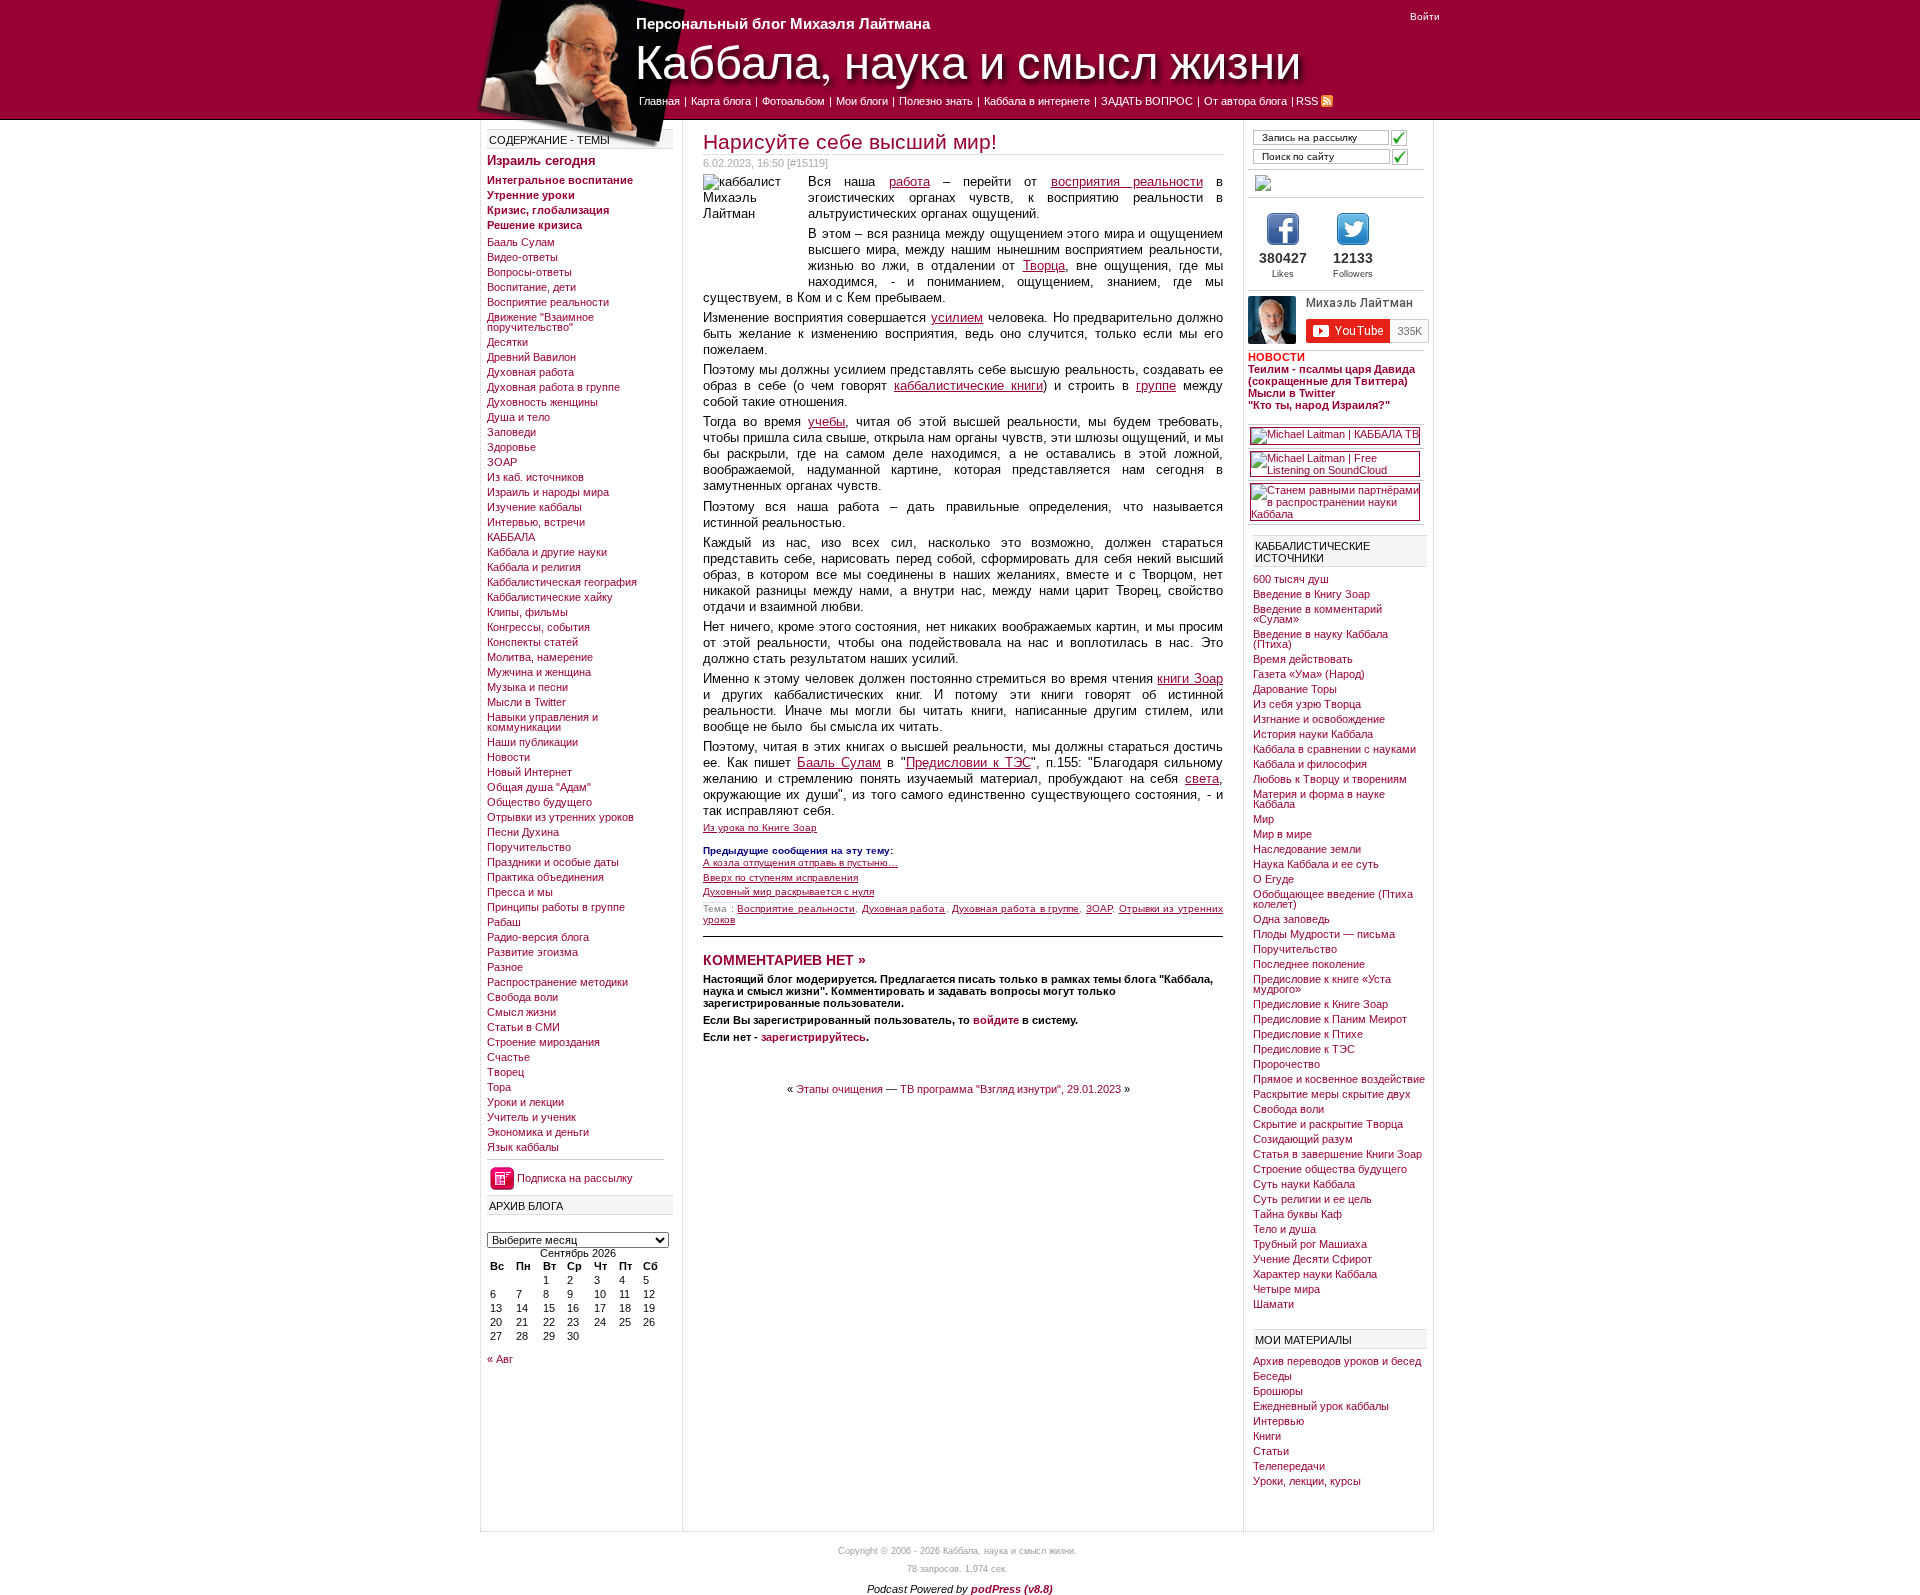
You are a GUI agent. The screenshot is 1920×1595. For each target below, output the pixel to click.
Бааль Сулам (521, 242)
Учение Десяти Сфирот (1312, 1259)
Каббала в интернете (1037, 101)
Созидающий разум (1303, 1139)
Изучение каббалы (534, 507)
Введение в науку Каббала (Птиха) (1320, 639)
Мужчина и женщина (539, 672)
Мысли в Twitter (526, 702)
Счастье (508, 1057)
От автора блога (1245, 101)
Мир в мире (1282, 834)
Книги (1267, 1436)
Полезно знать (936, 101)
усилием (957, 317)
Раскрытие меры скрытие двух (1332, 1094)
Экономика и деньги (538, 1132)
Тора (499, 1087)
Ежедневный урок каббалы (1321, 1406)
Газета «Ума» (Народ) (1309, 674)
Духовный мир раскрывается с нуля (788, 891)
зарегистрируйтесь (813, 1037)
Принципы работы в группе (556, 907)
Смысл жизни (521, 1012)
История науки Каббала (1313, 734)
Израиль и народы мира (548, 492)
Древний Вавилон (531, 357)
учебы (826, 421)
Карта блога (721, 101)
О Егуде (1273, 879)
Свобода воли (522, 997)
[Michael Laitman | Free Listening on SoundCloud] (1335, 464)
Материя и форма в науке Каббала (1319, 799)
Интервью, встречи (536, 522)
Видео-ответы (522, 257)
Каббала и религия (534, 567)
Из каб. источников (535, 477)
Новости (508, 757)
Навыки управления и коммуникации (542, 722)
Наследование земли (1307, 849)
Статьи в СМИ (523, 1027)
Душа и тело (518, 417)
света (1202, 778)
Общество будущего (539, 802)
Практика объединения (545, 877)
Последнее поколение (1309, 964)
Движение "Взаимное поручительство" (540, 322)
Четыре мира (1286, 1289)
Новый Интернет (529, 772)
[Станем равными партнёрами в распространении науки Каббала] (1335, 502)
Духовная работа (530, 372)
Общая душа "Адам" (539, 787)
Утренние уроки (531, 195)
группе (1156, 385)
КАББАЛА (511, 537)
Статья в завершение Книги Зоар (1337, 1154)
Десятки (507, 342)
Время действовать (1303, 659)
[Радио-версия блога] (1335, 183)
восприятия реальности (1127, 181)
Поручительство (529, 847)
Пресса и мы (520, 892)
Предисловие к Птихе (1308, 1034)
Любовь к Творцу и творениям (1330, 779)
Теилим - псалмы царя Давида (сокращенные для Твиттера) (1331, 375)
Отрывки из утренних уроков (560, 817)
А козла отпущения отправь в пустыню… (800, 862)
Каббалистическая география (562, 582)
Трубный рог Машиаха (1310, 1244)
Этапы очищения (839, 1089)
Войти (1425, 16)
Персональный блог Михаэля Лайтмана (783, 23)
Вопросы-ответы (529, 272)
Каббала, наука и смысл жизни (968, 60)
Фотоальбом (793, 101)
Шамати (1273, 1304)
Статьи (1271, 1451)
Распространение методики (557, 982)
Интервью (1278, 1421)
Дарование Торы (1295, 689)
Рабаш (504, 922)
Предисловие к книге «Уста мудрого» (1322, 984)
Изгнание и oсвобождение (1319, 719)
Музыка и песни (527, 687)
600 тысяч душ (1291, 579)
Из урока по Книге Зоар (760, 828)
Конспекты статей (532, 642)
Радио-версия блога (538, 937)
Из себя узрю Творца (1307, 704)
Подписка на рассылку (575, 1178)
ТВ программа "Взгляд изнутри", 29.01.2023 (1010, 1089)
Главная (659, 101)
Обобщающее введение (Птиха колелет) (1333, 899)
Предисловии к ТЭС (968, 762)
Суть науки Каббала (1304, 1184)
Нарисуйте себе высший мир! (850, 141)
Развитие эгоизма (532, 952)
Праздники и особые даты (553, 862)
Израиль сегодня (541, 160)
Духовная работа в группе (553, 387)
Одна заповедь (1291, 919)
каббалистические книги (968, 385)
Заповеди (511, 432)
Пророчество (1286, 1064)
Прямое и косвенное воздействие (1339, 1079)
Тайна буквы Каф (1297, 1214)
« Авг (500, 1359)
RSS (1307, 101)
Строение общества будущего (1330, 1169)
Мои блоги (862, 101)
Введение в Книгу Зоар (1311, 594)
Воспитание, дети (531, 287)
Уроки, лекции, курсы (1307, 1481)
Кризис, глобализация (548, 210)
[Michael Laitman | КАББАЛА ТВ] (1335, 436)
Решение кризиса (534, 225)
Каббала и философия (1310, 764)
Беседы (1272, 1376)
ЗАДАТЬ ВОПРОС (1147, 101)
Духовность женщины (542, 402)
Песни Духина (523, 832)
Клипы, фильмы (527, 612)
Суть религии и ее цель (1312, 1199)
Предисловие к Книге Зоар (1320, 1004)
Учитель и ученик (531, 1117)
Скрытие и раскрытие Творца (1328, 1124)
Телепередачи (1289, 1466)
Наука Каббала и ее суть (1316, 864)
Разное (505, 967)
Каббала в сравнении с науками (1334, 749)
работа (909, 181)
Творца (1044, 265)
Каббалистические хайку (550, 597)
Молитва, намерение (540, 657)
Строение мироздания (543, 1042)
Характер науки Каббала (1315, 1274)
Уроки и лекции (525, 1102)
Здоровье (511, 447)
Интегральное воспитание (560, 180)
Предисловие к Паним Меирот (1330, 1019)
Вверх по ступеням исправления (780, 877)
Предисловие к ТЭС (1304, 1049)
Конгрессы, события (538, 627)
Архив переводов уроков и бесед (1337, 1361)
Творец (505, 1072)
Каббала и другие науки (547, 552)
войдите (996, 1020)
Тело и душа (1284, 1229)
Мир (1263, 819)
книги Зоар (1190, 678)
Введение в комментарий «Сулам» (1317, 614)
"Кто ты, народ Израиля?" (1319, 405)
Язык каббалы (523, 1147)
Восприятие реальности (548, 302)
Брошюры (1278, 1391)
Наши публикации (532, 742)
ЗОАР (502, 462)
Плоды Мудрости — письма (1324, 934)
